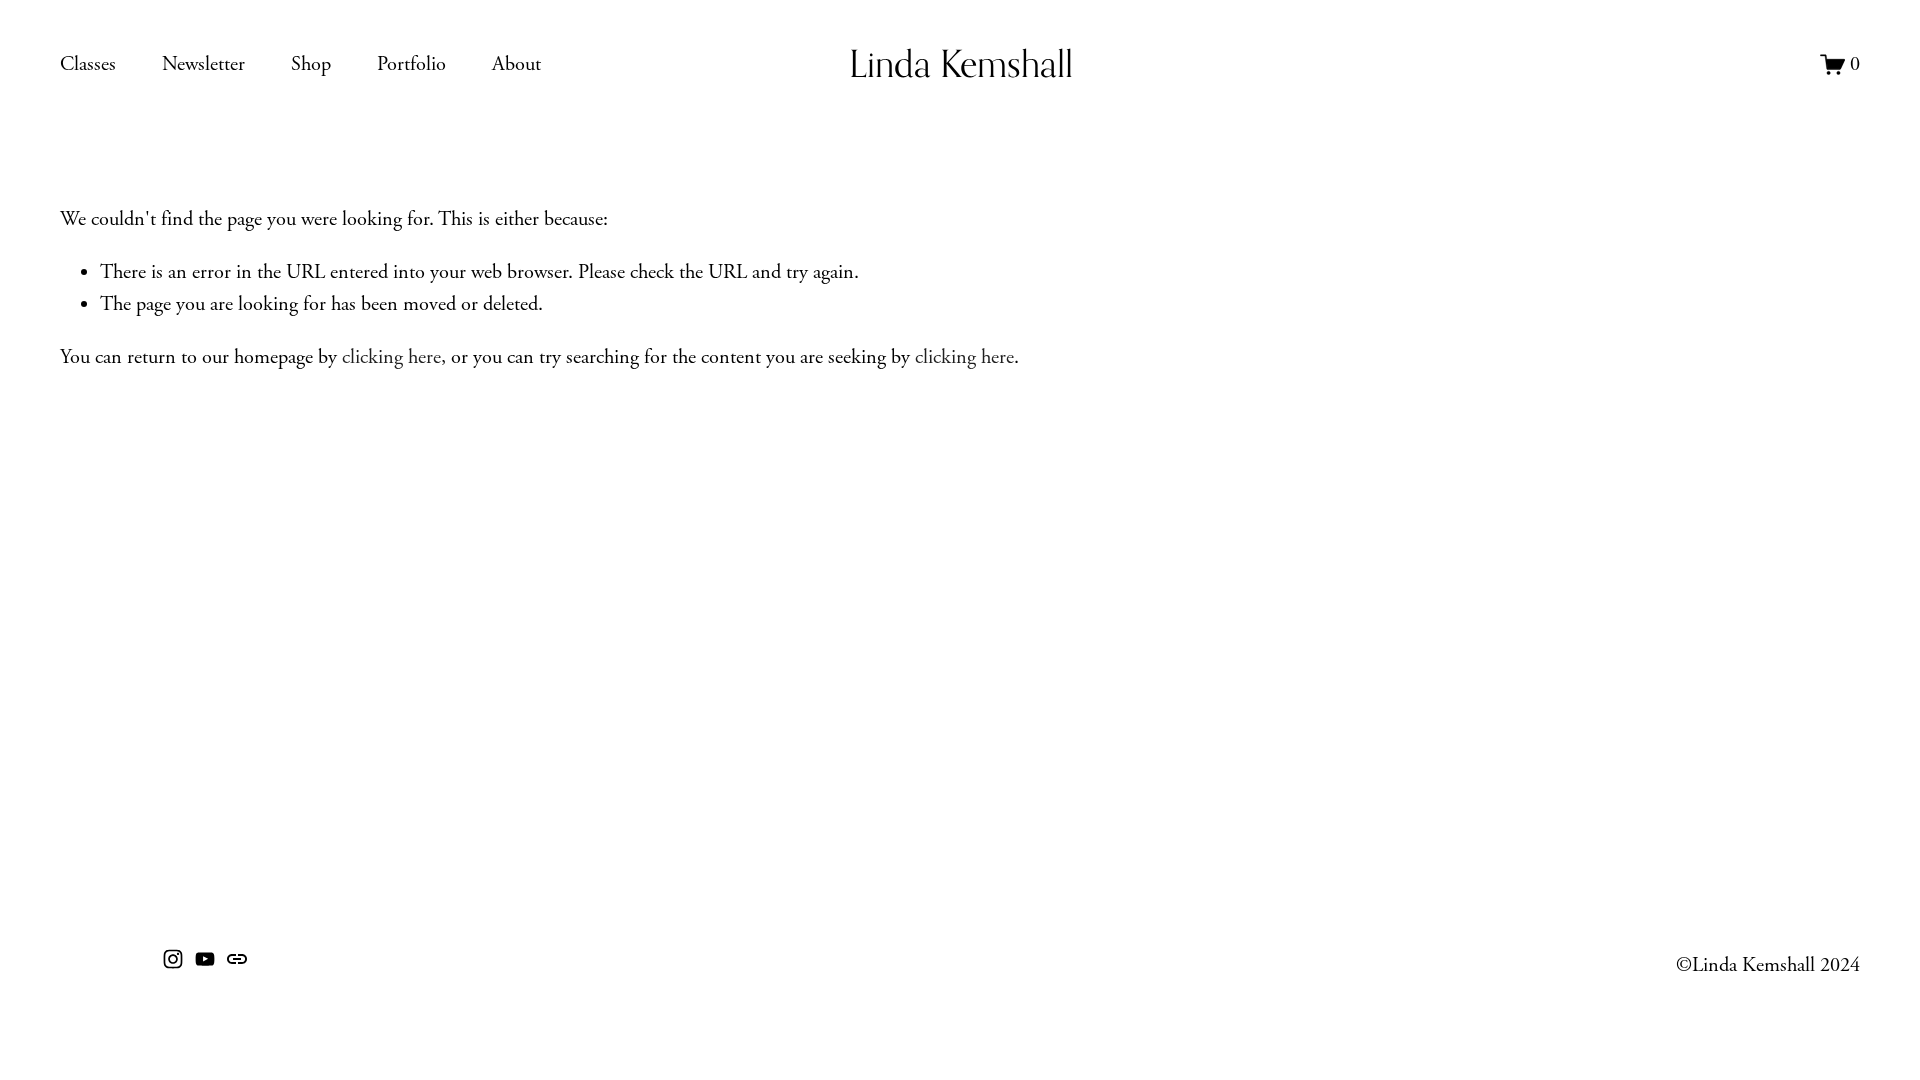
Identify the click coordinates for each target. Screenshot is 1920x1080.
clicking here (391, 357)
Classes (88, 64)
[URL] (237, 959)
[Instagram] (173, 959)
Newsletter (203, 64)
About (516, 64)
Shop (311, 64)
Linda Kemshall (961, 63)
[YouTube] (205, 959)
